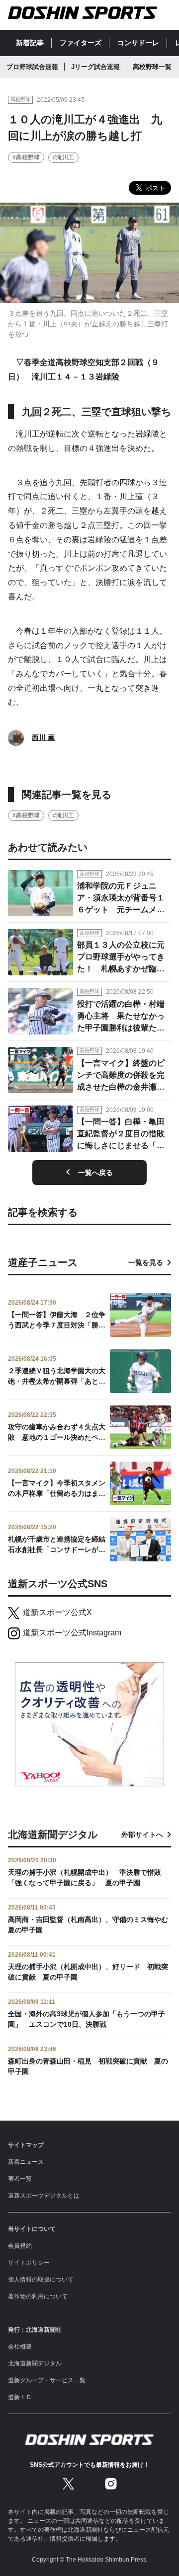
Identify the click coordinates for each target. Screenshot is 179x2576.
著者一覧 (20, 2179)
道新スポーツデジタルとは (44, 2196)
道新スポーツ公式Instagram (72, 1633)
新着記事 (30, 43)
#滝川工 (63, 157)
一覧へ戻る (95, 1173)
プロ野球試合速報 (32, 67)
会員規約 (20, 2246)
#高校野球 (26, 157)
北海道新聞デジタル (35, 2363)
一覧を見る (146, 1262)
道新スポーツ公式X (57, 1612)
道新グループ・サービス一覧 (47, 2380)
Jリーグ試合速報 (95, 67)
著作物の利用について (38, 2296)
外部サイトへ (142, 1835)
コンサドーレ (138, 43)
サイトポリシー (29, 2263)
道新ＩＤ (20, 2397)
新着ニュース (26, 2162)
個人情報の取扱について (41, 2280)
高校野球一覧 (152, 67)
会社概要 (20, 2347)
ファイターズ (81, 43)
